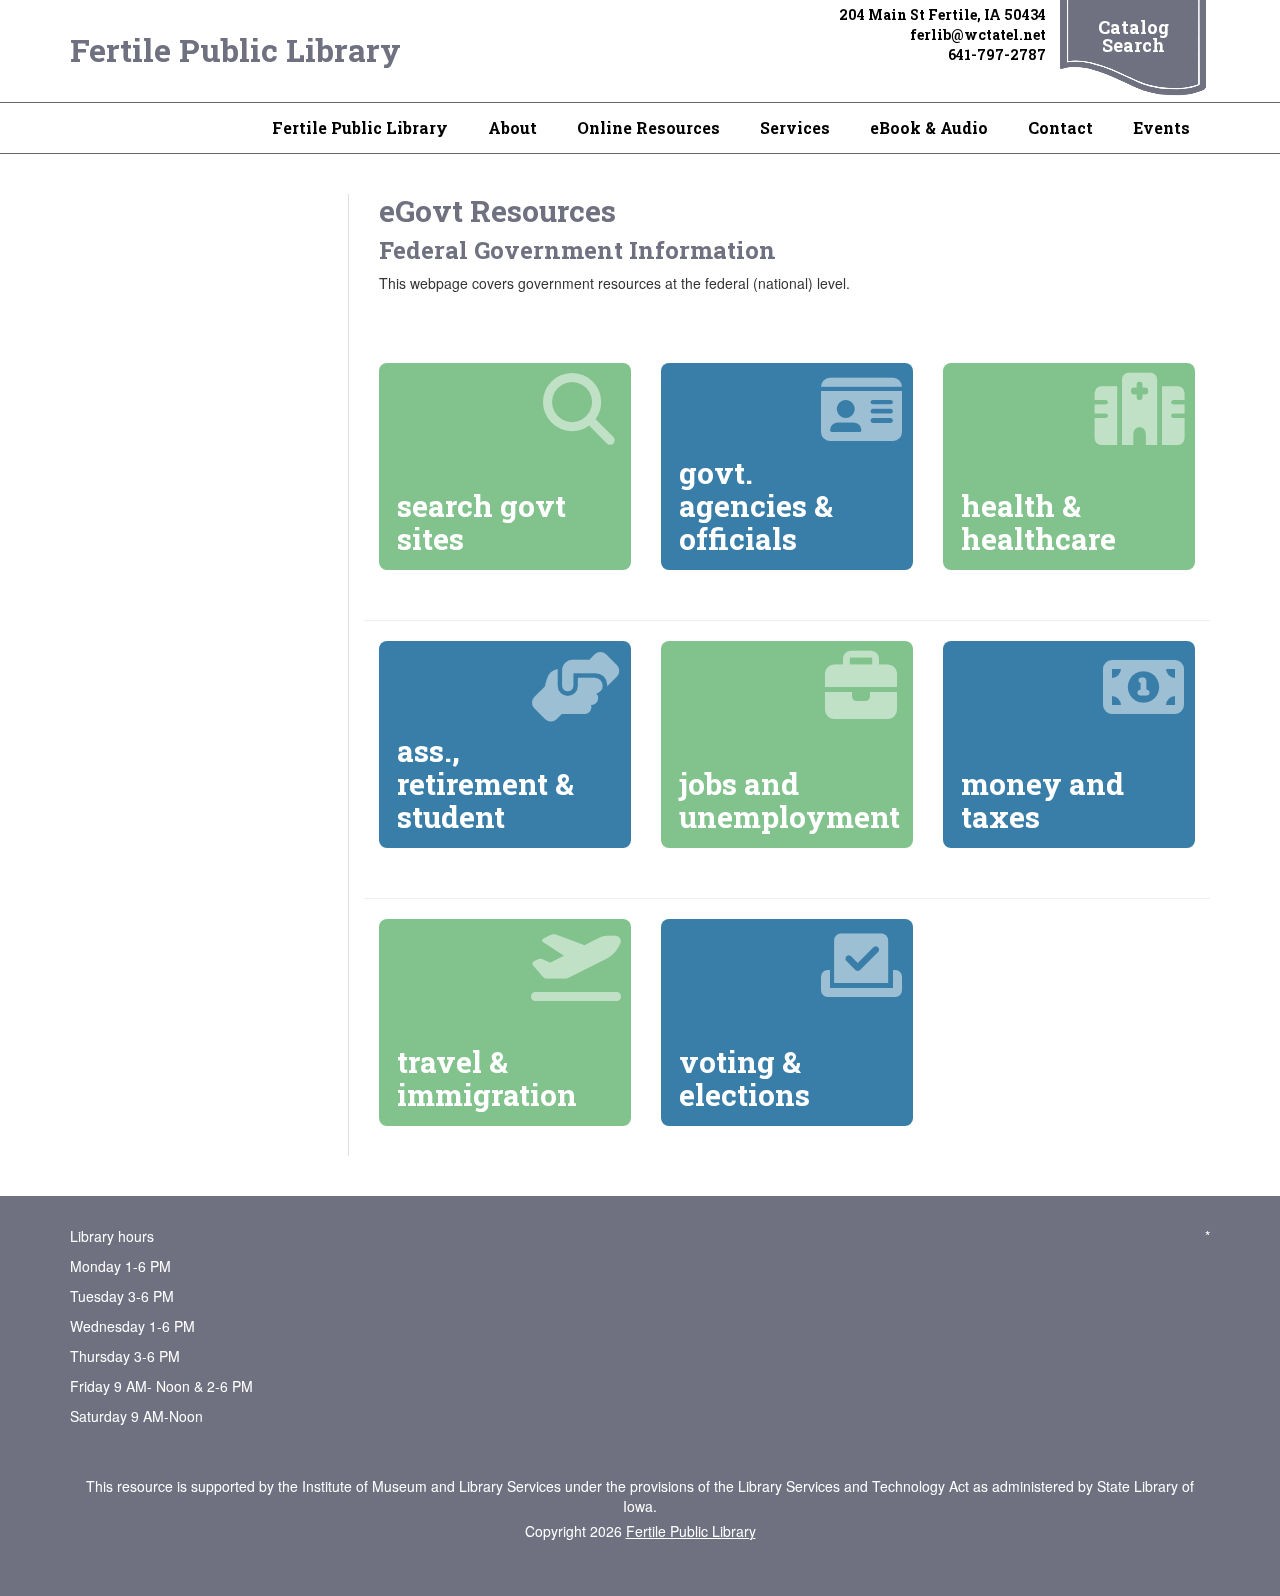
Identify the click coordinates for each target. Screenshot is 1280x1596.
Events (1161, 127)
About (512, 127)
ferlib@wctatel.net (978, 34)
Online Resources (648, 127)
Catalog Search (1133, 36)
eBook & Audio (929, 127)
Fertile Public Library (235, 49)
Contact (1060, 127)
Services (795, 127)
